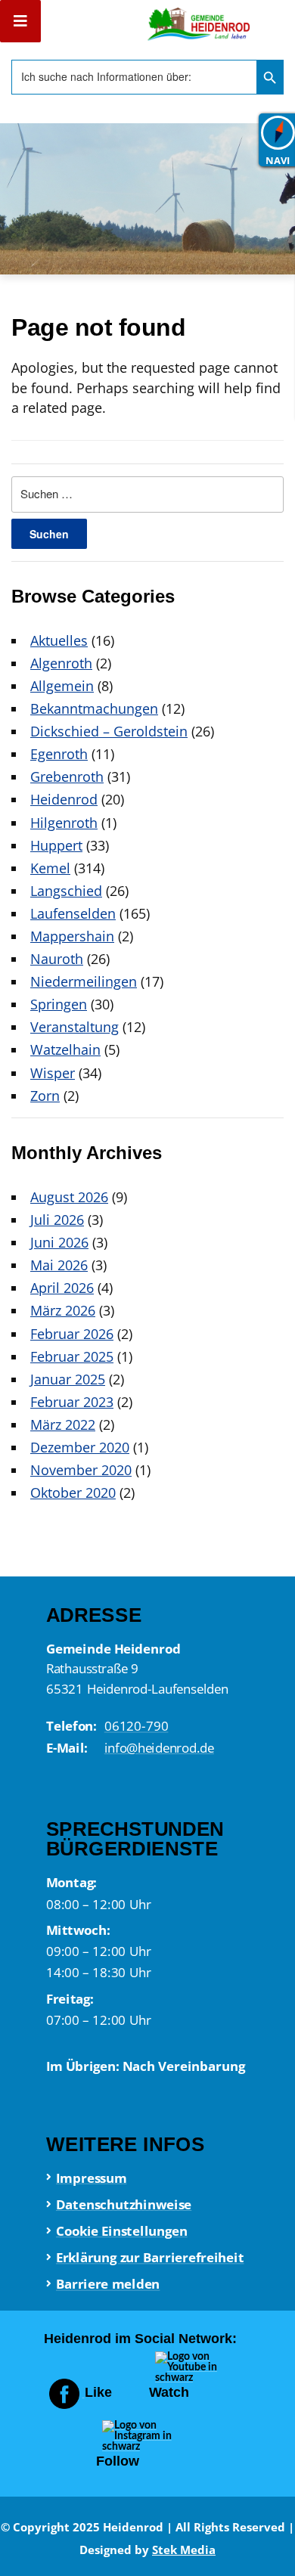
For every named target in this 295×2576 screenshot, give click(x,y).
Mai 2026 (59, 1265)
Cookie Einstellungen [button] (121, 2230)
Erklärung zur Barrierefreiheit (149, 2257)
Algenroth (61, 663)
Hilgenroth (64, 823)
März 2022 (63, 1424)
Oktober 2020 (73, 1493)
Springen (59, 1004)
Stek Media (184, 2550)
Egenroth (59, 754)
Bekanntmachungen (94, 708)
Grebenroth (67, 777)
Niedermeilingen (84, 981)
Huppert (56, 845)
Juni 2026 (59, 1242)
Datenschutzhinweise (123, 2204)
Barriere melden (107, 2284)
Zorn (45, 1096)
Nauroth (57, 959)
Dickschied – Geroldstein (109, 731)
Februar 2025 (72, 1356)
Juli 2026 (57, 1220)
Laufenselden (73, 913)
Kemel (50, 868)
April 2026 (62, 1288)
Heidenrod (64, 799)
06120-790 (136, 1726)
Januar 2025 (68, 1379)
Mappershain (72, 936)
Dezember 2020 (80, 1447)
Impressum (91, 2178)
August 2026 (69, 1197)
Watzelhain (65, 1049)
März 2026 (63, 1310)
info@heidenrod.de (158, 1747)
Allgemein (62, 686)
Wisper (53, 1073)
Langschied (66, 891)
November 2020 (81, 1470)
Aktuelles (59, 640)
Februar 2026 (72, 1334)
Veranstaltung (75, 1027)
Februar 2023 (72, 1402)
